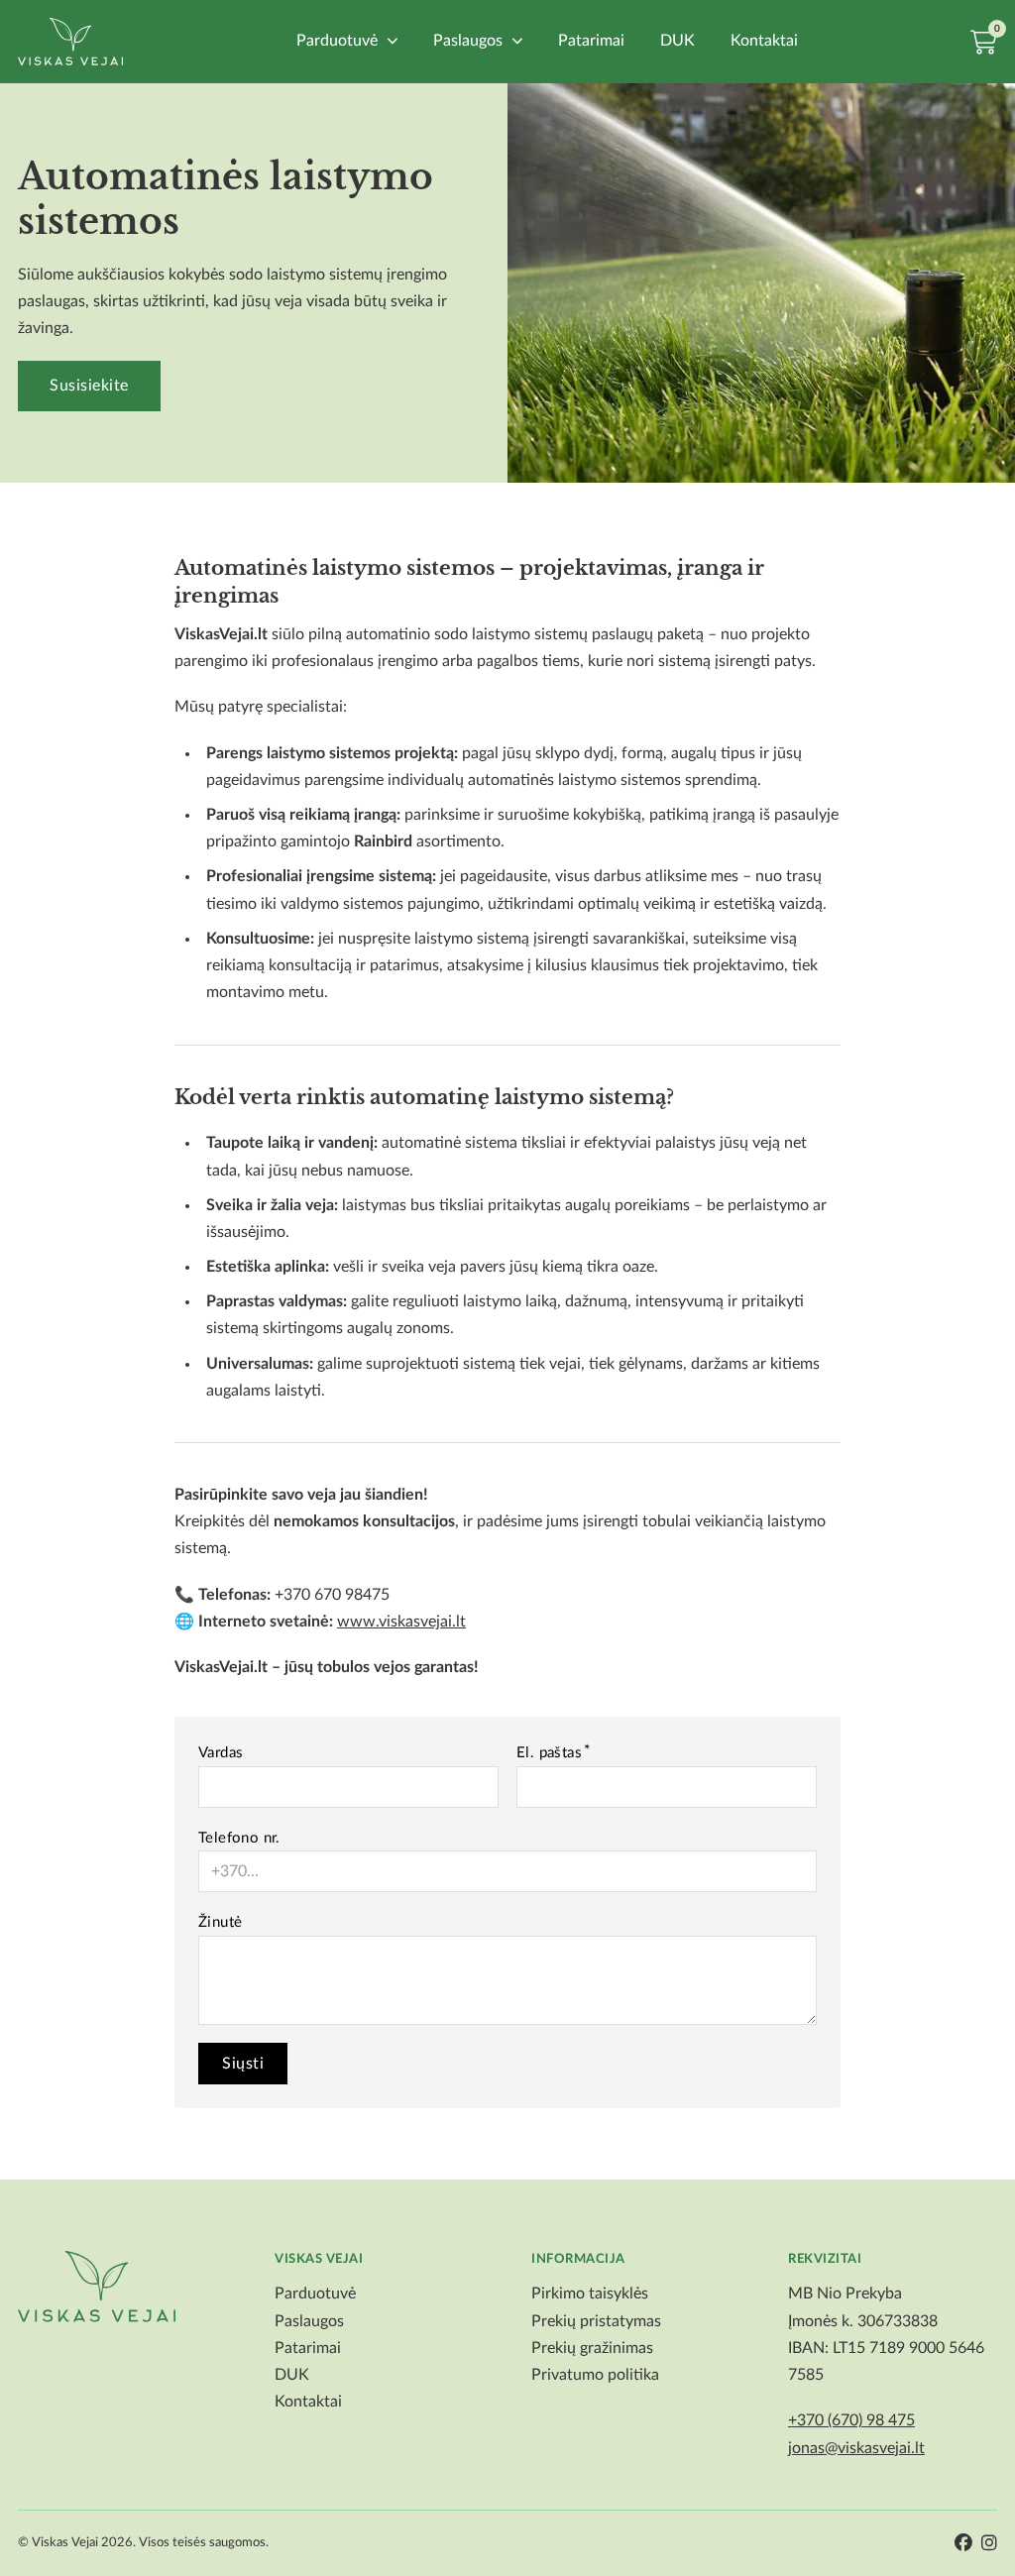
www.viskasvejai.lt (401, 1622)
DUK (677, 41)
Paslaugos (468, 41)
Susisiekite (89, 386)
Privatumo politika (595, 2375)
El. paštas (549, 1753)
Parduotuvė (337, 41)
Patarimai (591, 41)
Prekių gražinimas (592, 2348)
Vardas (221, 1753)
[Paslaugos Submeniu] (517, 41)
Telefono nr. (239, 1838)
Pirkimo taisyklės (590, 2294)
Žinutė (220, 1922)
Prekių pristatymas (596, 2321)
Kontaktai (764, 41)
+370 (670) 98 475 (851, 2420)
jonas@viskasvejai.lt (856, 2448)
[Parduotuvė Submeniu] (393, 41)
